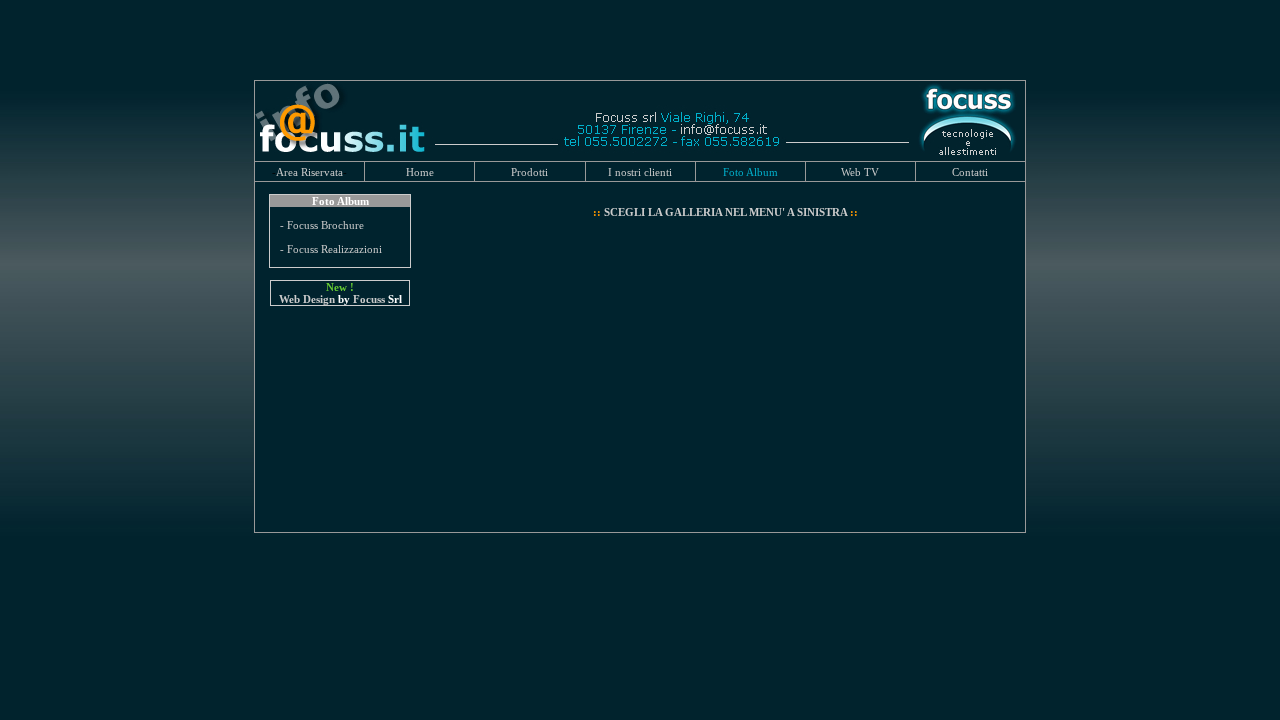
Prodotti (529, 172)
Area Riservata (309, 172)
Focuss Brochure (325, 225)
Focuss (369, 299)
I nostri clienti (640, 172)
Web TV (860, 172)
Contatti (970, 172)
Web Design (307, 299)
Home (420, 172)
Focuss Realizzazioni (334, 249)
